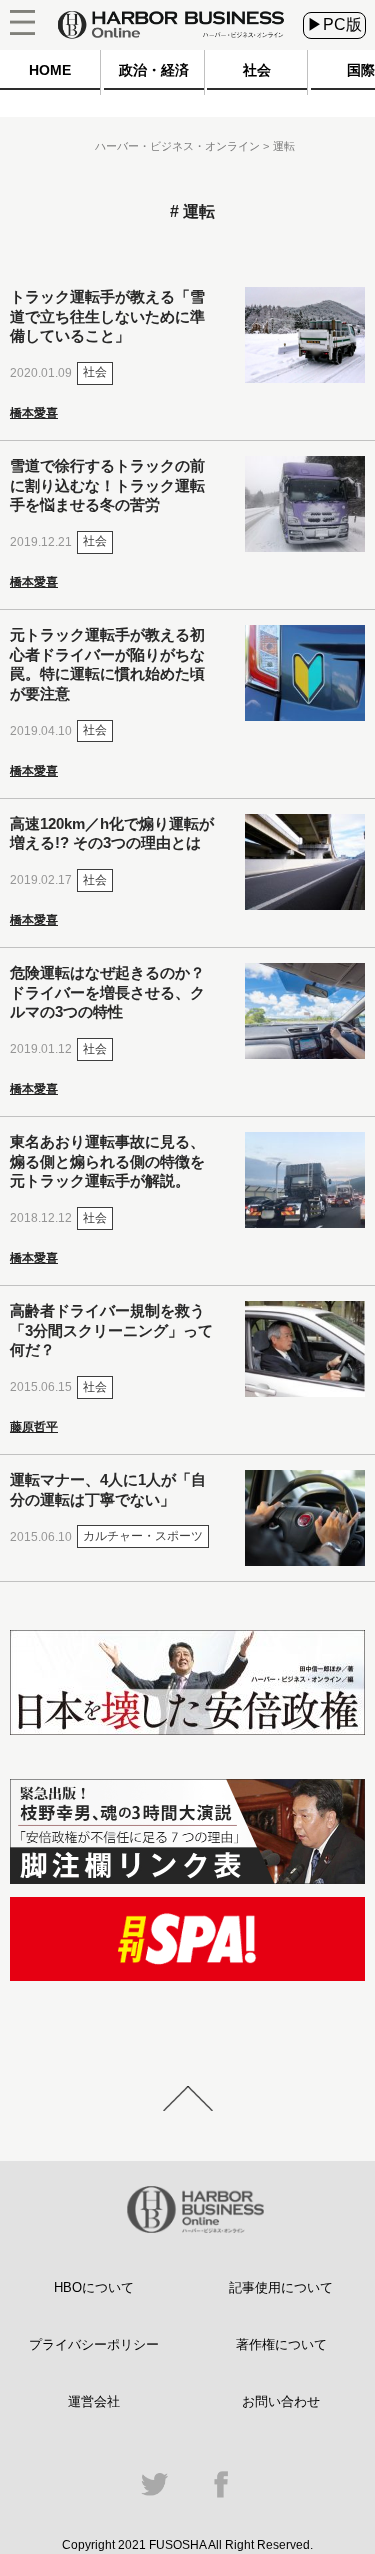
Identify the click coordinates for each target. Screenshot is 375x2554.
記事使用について (281, 2287)
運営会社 (94, 2401)
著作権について (281, 2344)
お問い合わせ (281, 2401)
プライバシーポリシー (94, 2344)
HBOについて (94, 2287)
